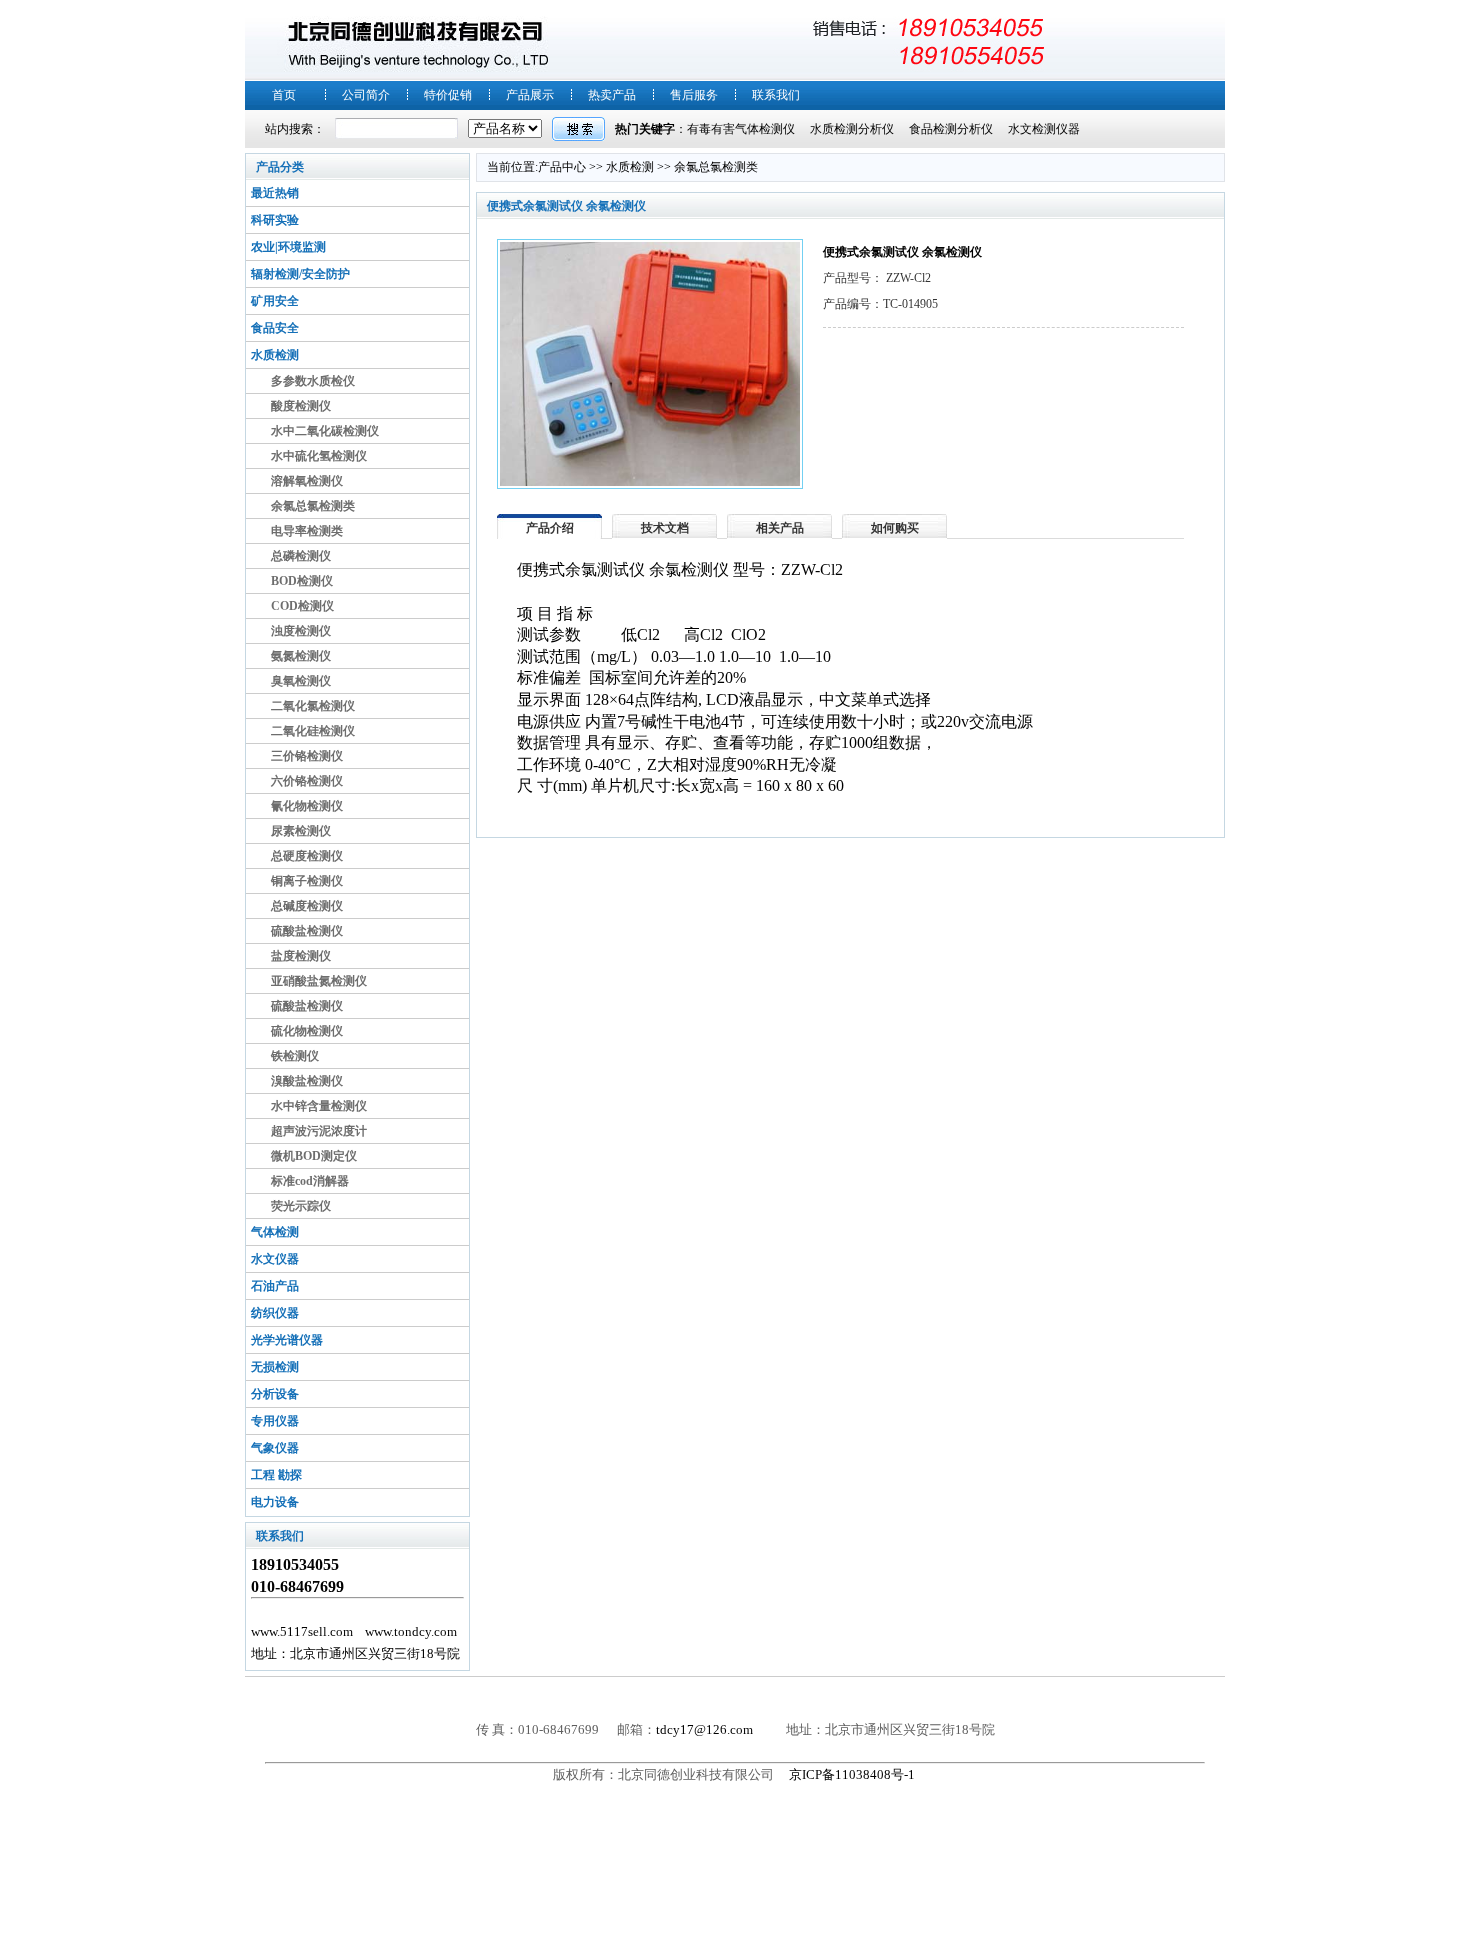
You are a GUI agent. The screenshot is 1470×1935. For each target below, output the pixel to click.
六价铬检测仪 (307, 781)
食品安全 (275, 328)
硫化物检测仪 (307, 1031)
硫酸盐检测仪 (307, 931)
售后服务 (694, 95)
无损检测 (275, 1367)
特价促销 (448, 95)
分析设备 (275, 1394)
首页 (284, 95)
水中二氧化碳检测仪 (325, 431)
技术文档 (665, 528)
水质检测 (275, 355)
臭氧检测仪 (301, 681)
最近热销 (275, 193)
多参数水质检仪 (313, 381)
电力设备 (275, 1502)
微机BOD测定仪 (314, 1156)
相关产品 (780, 528)
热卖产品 (612, 95)
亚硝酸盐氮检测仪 (319, 981)
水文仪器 (275, 1259)
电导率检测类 (307, 531)
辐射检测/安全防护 (300, 274)
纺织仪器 (275, 1313)
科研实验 (275, 220)
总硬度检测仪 (307, 856)
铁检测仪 (295, 1056)
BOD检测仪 (302, 581)
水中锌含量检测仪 (319, 1106)
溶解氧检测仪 (307, 481)
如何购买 (895, 528)
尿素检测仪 (301, 831)
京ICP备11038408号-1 (853, 1774)
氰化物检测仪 (307, 806)
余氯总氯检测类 (313, 506)
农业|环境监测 (288, 247)
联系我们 (776, 95)
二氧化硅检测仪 (313, 731)
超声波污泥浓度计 (319, 1131)
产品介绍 (550, 528)
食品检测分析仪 (951, 129)
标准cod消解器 (310, 1181)
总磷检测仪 (301, 556)
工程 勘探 (276, 1475)
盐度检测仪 (301, 956)
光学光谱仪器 (287, 1340)
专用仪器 (275, 1421)
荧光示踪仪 (301, 1206)
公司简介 (366, 95)
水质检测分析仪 (852, 129)
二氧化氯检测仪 (313, 706)
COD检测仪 (302, 606)
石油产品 (275, 1286)
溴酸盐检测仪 (307, 1081)
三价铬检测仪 (307, 756)
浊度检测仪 (301, 631)
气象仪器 (275, 1448)
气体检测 (275, 1232)
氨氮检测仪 (301, 656)
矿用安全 (275, 301)
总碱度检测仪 (307, 906)
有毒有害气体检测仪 (741, 129)
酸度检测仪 (301, 406)
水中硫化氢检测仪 (319, 456)
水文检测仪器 (1044, 129)
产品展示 (530, 95)
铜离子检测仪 (307, 881)
